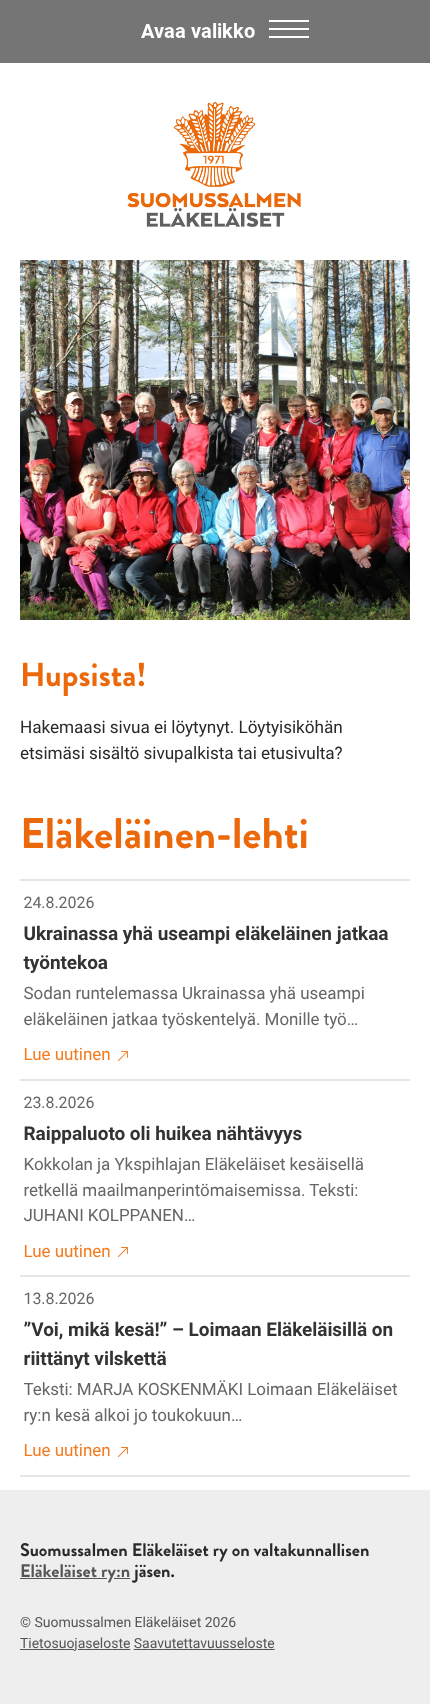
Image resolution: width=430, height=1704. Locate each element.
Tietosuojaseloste (75, 1644)
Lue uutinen (67, 1055)
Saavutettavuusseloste (204, 1644)
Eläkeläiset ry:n (75, 1571)
